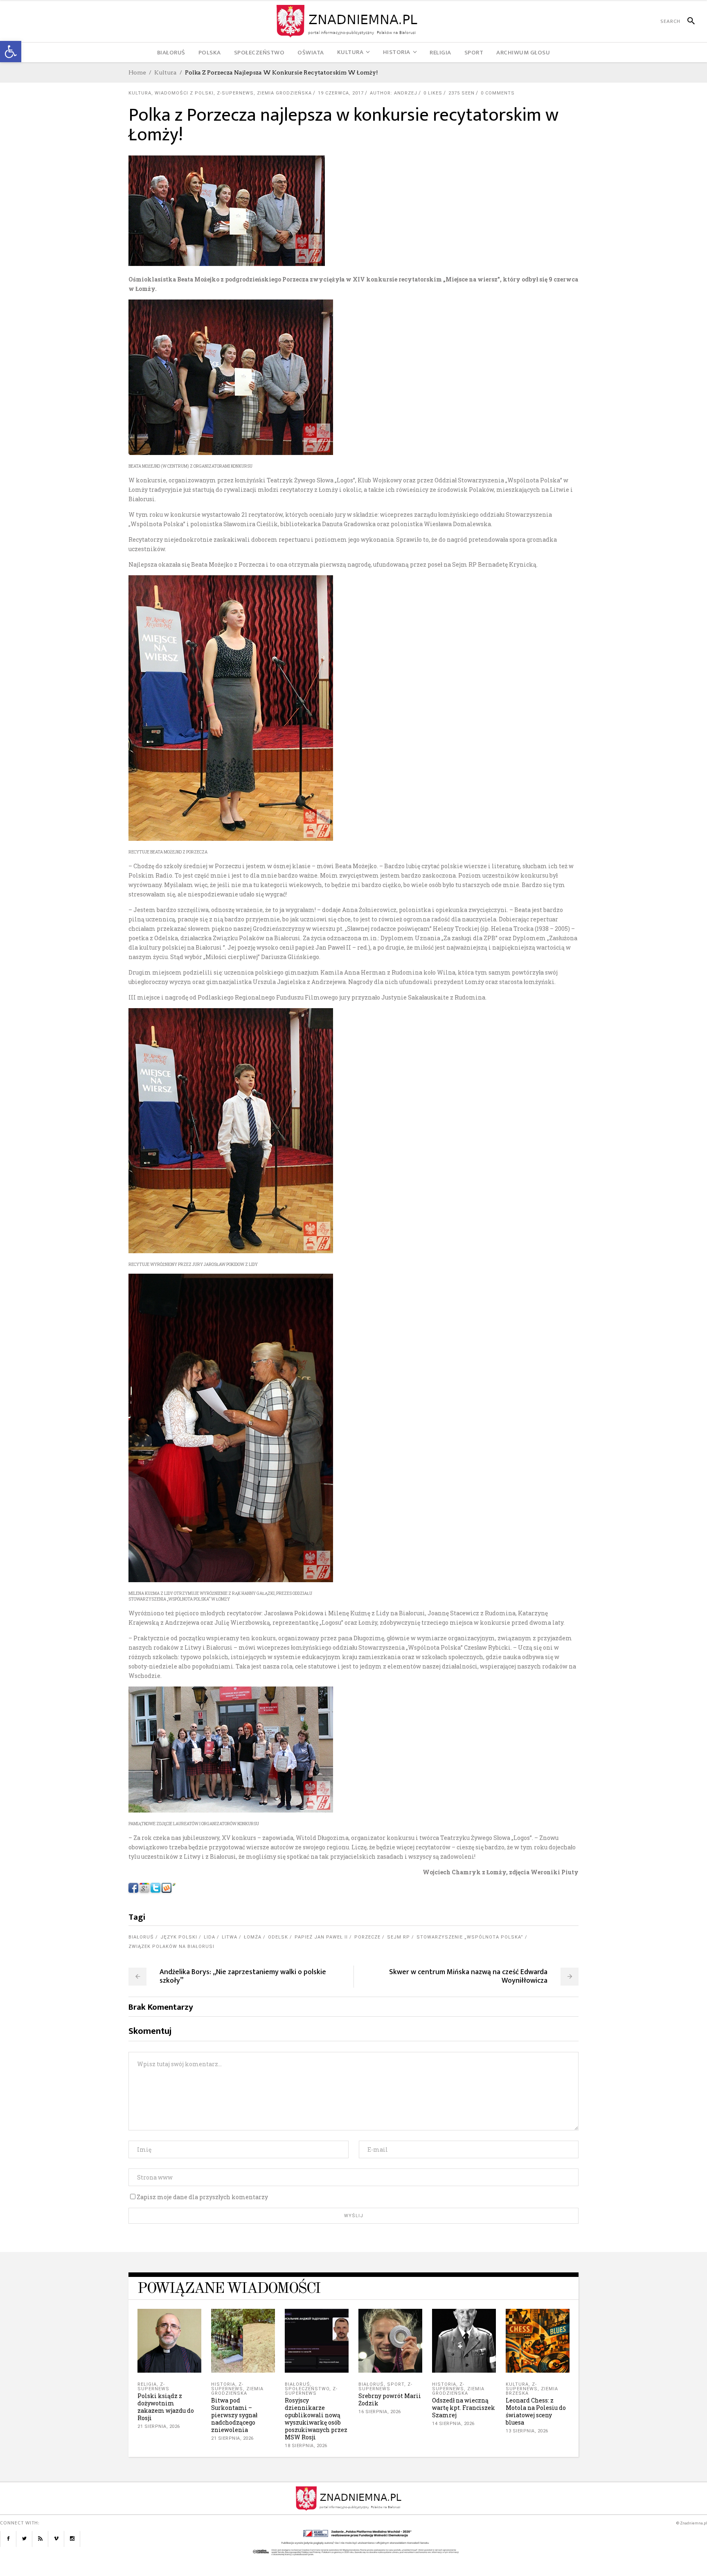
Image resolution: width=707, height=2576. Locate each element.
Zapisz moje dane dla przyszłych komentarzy (202, 2197)
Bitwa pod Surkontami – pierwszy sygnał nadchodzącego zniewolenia (234, 2415)
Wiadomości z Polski (184, 93)
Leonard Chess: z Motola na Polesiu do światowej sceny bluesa (536, 2411)
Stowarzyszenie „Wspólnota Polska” (470, 1937)
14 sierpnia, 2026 (453, 2424)
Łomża (253, 1937)
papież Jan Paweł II (321, 1937)
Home (137, 72)
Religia (147, 2384)
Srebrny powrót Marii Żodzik (390, 2399)
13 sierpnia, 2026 (527, 2431)
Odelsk (278, 1937)
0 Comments (498, 93)
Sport (396, 2384)
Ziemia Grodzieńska (284, 93)
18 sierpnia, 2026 (306, 2446)
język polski (179, 1937)
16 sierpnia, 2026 (380, 2412)
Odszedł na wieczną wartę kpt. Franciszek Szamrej (464, 2408)
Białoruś (141, 1937)
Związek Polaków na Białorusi (171, 1947)
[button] (11, 52)
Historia (223, 2384)
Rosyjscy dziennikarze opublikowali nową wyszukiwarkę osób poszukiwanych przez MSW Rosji (316, 2419)
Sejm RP (399, 1937)
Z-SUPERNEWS (235, 93)
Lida (209, 1937)
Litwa (230, 1937)
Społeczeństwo (307, 2389)
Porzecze (367, 1937)
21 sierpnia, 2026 (159, 2426)
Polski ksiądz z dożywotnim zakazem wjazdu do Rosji (166, 2407)
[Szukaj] (688, 21)
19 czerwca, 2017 (341, 93)
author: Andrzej (394, 93)
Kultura (165, 72)
